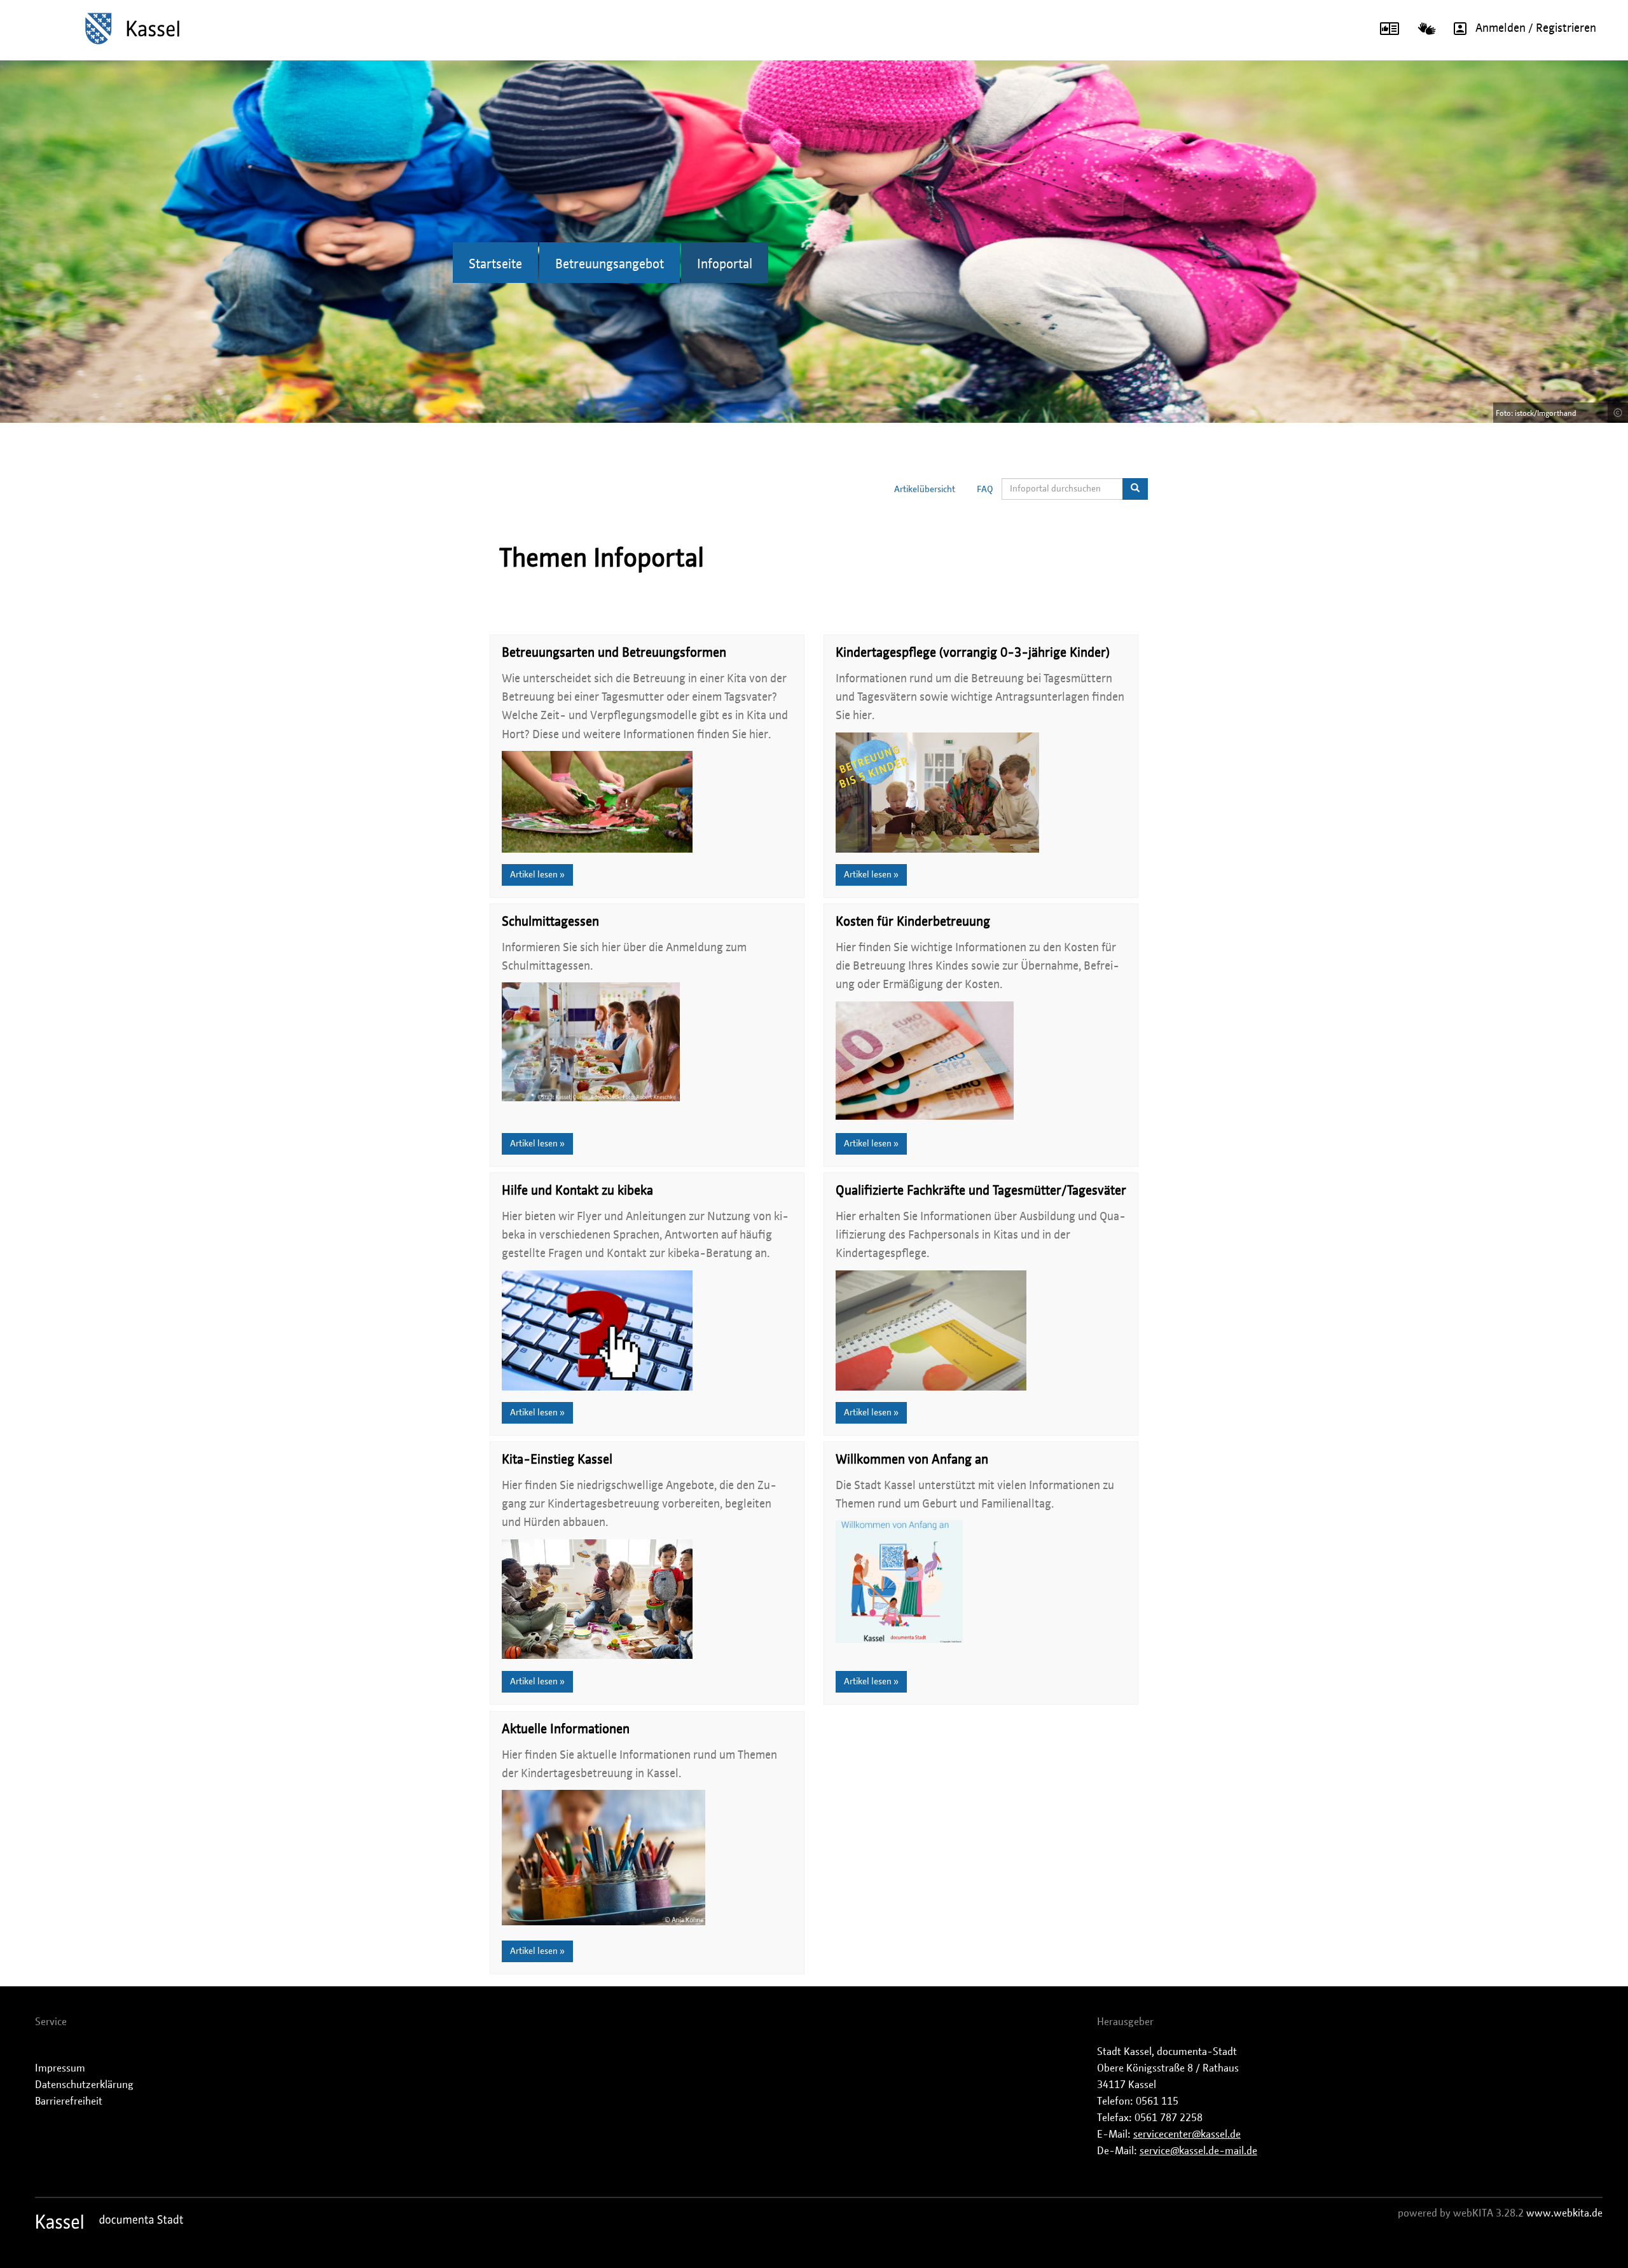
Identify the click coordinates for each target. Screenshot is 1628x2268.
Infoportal (725, 265)
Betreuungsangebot (610, 265)
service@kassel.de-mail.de (1198, 2151)
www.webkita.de (1564, 2213)
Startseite (495, 265)
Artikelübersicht (925, 490)
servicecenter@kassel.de (1187, 2134)
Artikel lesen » (537, 875)
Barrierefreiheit (69, 2101)
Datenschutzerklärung (84, 2085)
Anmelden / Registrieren (1536, 29)
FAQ (985, 490)
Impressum (60, 2068)
